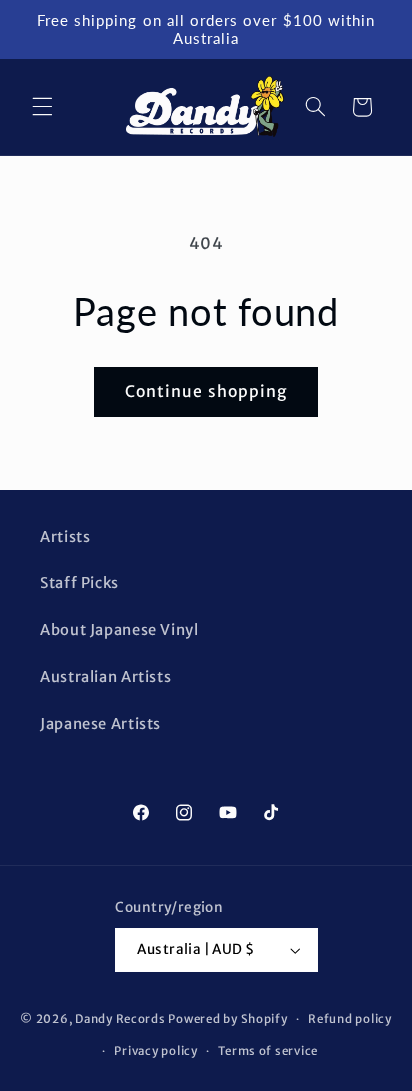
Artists (65, 537)
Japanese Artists (100, 724)
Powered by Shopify (227, 1019)
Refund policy (350, 1019)
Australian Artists (105, 677)
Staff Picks (79, 583)
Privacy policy (155, 1051)
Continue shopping (206, 391)
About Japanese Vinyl (119, 630)
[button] (42, 107)
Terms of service (268, 1051)
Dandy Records (120, 1019)
